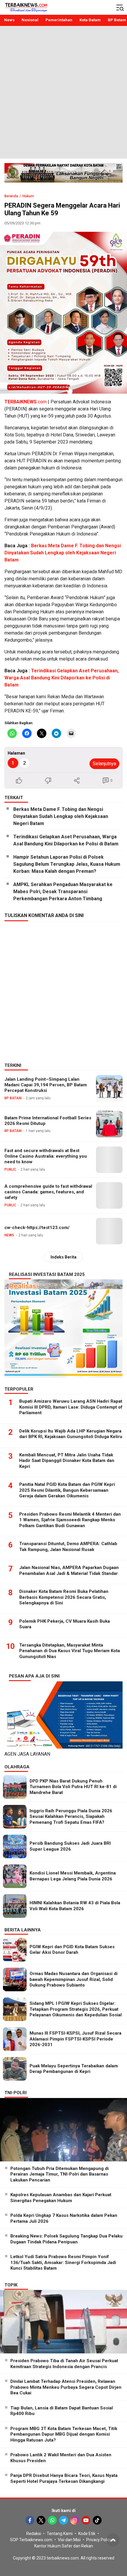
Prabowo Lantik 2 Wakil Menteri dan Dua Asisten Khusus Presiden (61, 2458)
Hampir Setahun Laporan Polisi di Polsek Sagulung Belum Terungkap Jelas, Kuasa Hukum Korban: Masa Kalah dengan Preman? (67, 864)
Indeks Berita (63, 1257)
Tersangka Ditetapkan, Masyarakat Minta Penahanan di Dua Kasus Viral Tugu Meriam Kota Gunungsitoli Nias (70, 1651)
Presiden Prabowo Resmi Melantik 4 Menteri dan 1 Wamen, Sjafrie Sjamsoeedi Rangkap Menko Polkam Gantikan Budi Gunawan (70, 1520)
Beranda (11, 196)
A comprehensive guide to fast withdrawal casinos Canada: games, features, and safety (48, 1192)
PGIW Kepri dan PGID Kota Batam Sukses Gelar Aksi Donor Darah (72, 1950)
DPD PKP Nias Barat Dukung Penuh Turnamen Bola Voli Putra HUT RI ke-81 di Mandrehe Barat (73, 1787)
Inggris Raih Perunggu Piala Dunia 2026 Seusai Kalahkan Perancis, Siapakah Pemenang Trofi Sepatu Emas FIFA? (71, 1817)
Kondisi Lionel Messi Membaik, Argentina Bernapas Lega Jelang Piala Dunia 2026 (73, 1876)
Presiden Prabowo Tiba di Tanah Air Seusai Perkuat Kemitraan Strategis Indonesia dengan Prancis (64, 2364)
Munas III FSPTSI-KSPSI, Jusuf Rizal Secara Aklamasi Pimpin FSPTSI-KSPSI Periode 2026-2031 (75, 2039)
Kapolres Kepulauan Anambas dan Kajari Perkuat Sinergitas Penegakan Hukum (61, 2198)
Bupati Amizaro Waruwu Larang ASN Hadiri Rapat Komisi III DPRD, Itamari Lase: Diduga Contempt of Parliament (71, 1407)
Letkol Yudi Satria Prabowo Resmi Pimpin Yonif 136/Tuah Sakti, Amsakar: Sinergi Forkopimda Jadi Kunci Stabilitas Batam (63, 2262)
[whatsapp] (52, 2520)
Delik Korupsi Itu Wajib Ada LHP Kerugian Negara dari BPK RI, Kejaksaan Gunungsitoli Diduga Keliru (71, 1434)
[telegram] (63, 2520)
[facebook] (30, 2520)
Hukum (28, 196)
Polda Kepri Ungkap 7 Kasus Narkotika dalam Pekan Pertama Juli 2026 (64, 2218)
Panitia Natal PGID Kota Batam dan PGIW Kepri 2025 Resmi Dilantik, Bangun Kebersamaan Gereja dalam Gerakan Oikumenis (67, 1490)
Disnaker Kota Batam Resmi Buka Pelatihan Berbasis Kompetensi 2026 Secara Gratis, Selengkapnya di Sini (64, 1597)
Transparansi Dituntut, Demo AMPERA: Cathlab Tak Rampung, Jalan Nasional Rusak (68, 1547)
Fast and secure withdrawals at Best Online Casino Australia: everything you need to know (46, 1156)
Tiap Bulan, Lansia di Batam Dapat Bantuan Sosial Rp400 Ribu (62, 2411)
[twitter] (41, 2520)
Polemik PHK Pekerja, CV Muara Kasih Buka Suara (65, 1624)
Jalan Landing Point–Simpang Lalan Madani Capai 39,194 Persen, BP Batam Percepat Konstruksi (46, 1085)
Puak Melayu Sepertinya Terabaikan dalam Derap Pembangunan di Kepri (74, 2069)
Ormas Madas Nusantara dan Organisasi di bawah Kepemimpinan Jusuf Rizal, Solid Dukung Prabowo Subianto (74, 1979)
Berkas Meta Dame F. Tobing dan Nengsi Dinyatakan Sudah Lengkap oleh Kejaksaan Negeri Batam (63, 553)
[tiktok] (97, 2520)
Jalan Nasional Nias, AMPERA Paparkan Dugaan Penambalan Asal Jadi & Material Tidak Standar (69, 1570)
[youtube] (86, 2520)
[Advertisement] (63, 92)
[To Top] (113, 2540)
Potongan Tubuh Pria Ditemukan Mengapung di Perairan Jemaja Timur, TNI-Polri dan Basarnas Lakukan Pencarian (60, 2174)
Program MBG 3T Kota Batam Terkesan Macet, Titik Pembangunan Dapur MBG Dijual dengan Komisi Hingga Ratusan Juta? (64, 2434)
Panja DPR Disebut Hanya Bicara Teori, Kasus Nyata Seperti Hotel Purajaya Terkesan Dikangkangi (64, 2478)
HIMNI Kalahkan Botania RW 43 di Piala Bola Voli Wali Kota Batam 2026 (75, 1906)
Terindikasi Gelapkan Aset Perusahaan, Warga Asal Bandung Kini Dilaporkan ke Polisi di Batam (62, 678)
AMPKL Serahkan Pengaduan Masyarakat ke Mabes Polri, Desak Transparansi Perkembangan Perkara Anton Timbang (63, 892)
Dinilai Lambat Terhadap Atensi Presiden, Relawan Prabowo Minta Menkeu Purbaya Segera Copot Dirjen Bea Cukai (66, 2387)
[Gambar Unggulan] (63, 313)
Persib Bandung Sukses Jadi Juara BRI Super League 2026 (70, 1846)
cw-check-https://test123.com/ (37, 1228)
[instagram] (75, 2520)
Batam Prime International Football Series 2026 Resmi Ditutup (48, 1121)
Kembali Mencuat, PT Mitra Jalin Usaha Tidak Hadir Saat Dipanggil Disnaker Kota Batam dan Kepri (67, 1461)
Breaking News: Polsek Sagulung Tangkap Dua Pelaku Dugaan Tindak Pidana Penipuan (66, 2239)
